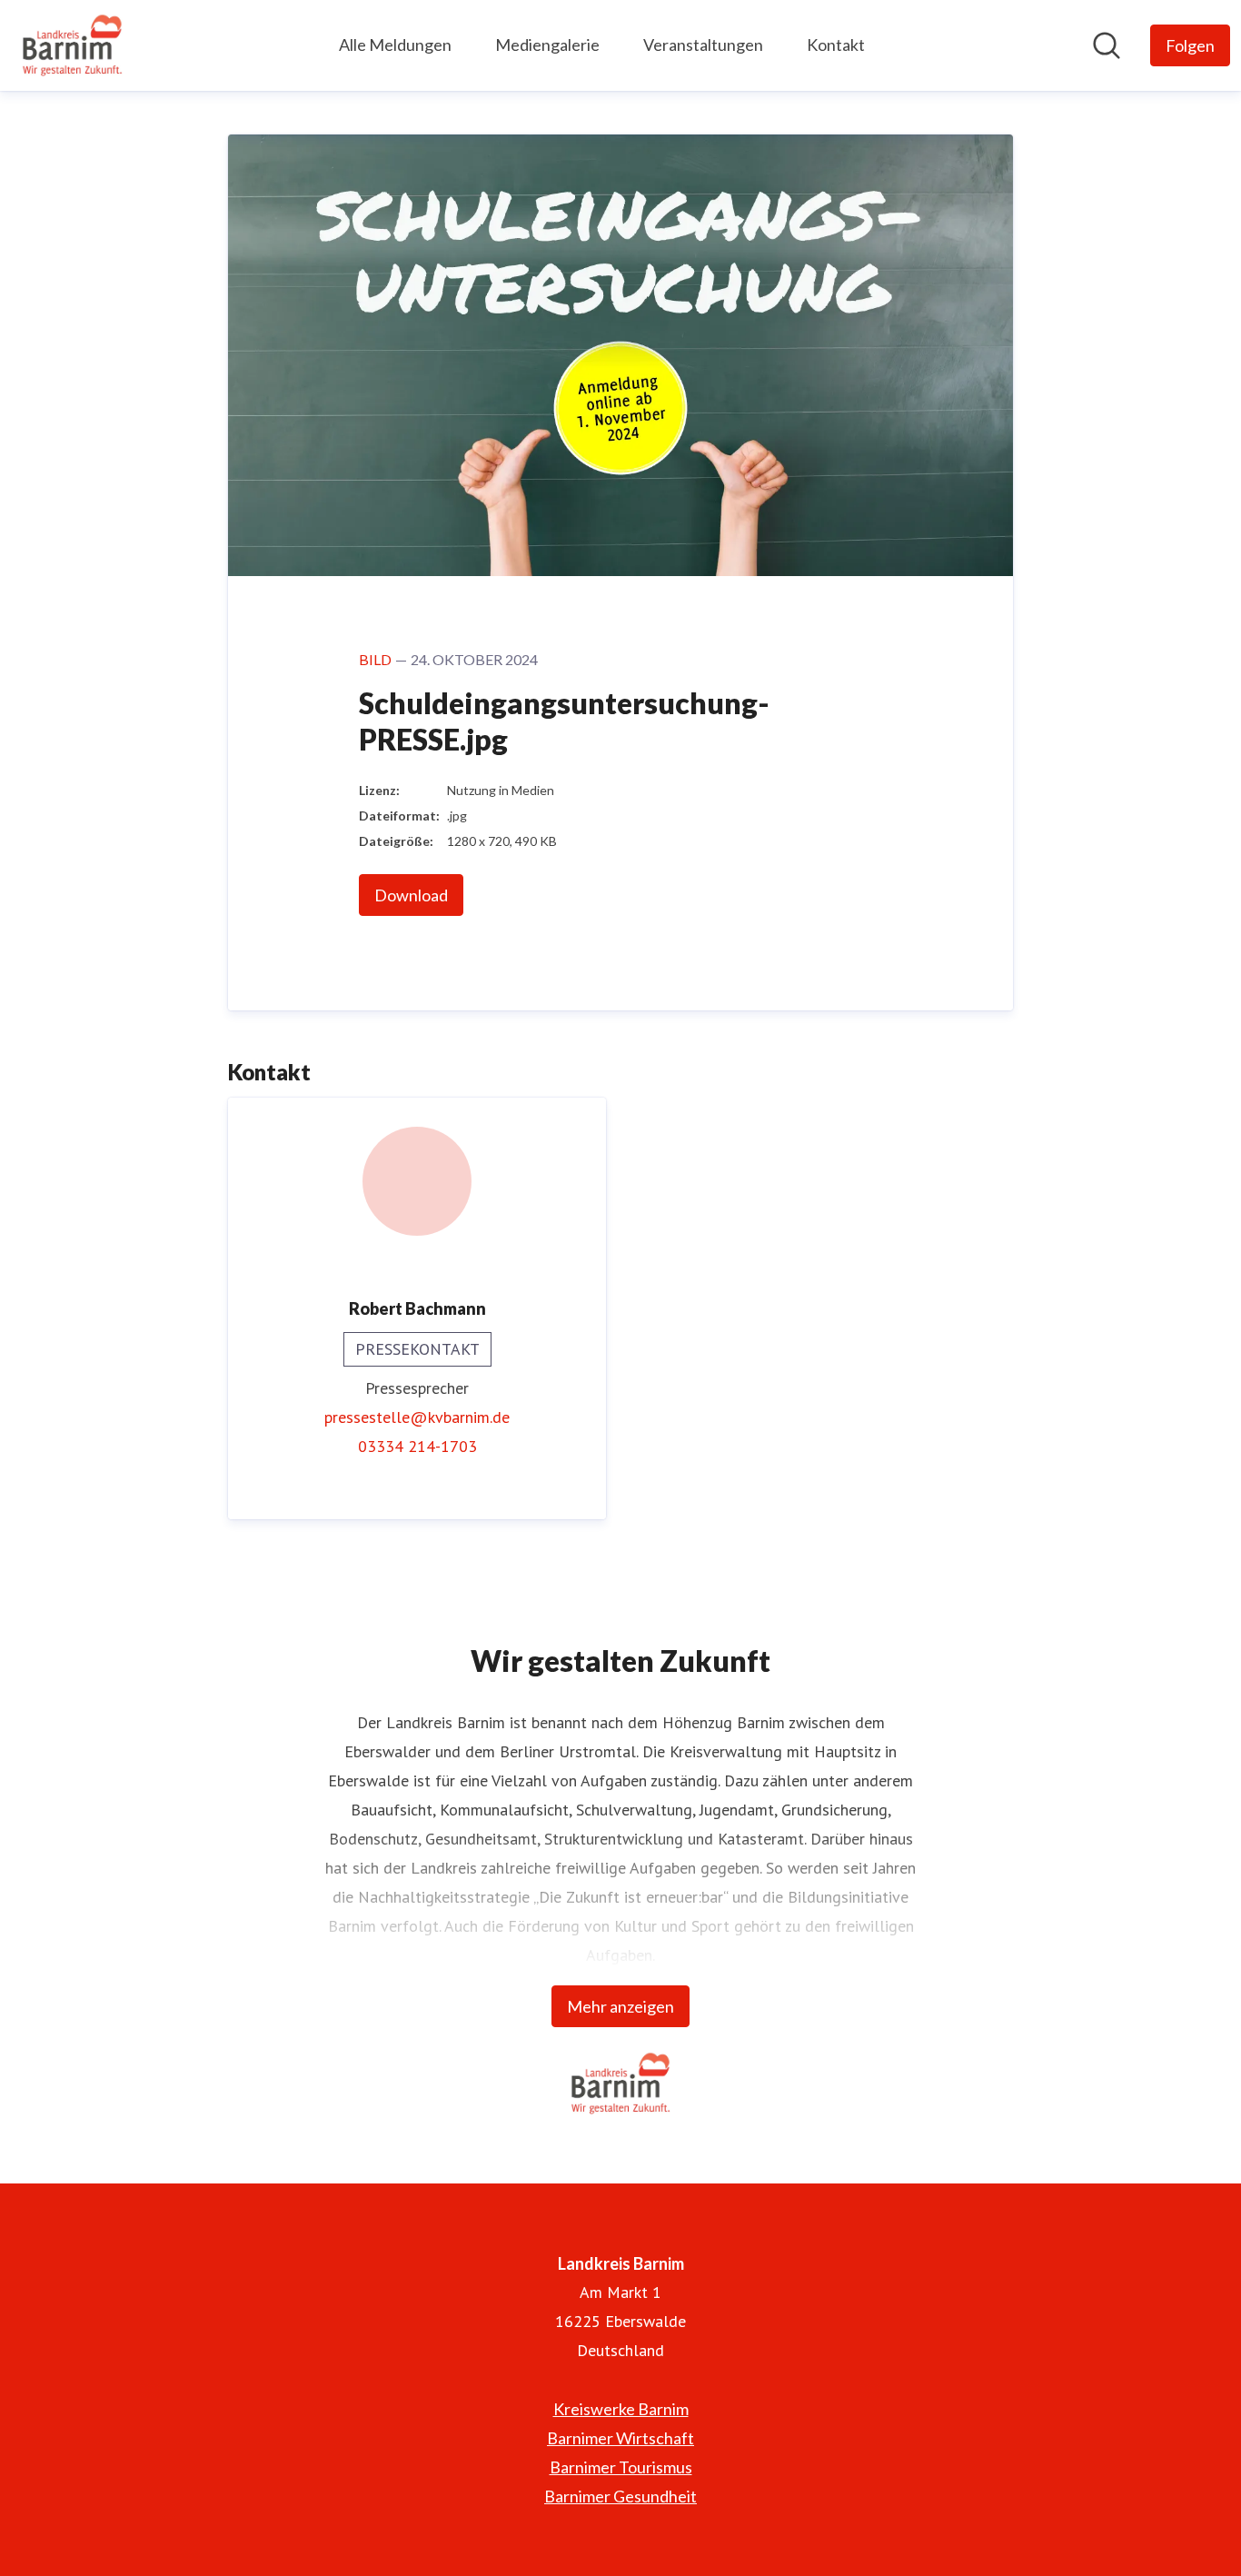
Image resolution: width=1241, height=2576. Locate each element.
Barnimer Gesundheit (620, 2496)
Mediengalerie (547, 45)
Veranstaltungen (703, 45)
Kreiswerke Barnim (621, 2409)
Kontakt (836, 45)
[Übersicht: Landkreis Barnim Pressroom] (72, 45)
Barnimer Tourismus (621, 2467)
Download (411, 895)
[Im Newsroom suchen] (1107, 45)
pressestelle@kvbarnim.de (417, 1417)
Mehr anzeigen (620, 2006)
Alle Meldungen (395, 45)
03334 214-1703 (417, 1446)
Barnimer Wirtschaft (620, 2438)
